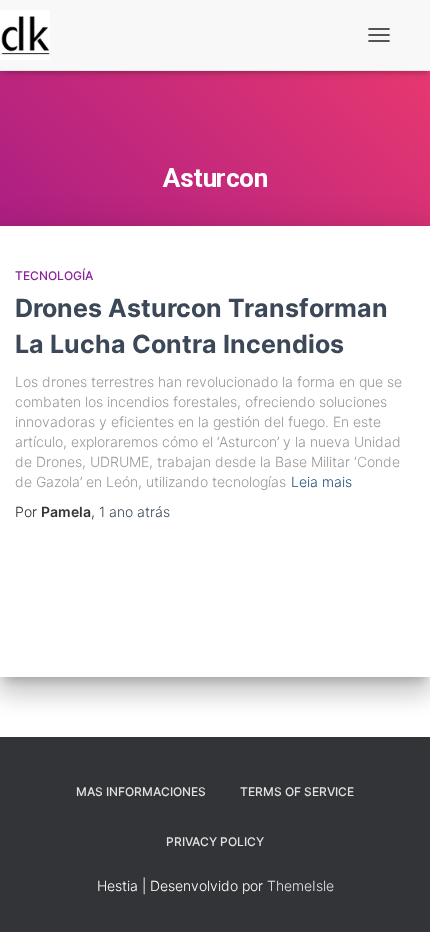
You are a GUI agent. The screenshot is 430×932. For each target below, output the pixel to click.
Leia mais (321, 481)
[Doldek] (32, 35)
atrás (134, 511)
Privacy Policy (215, 841)
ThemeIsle (300, 885)
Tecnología (54, 275)
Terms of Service (297, 791)
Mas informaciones (141, 791)
